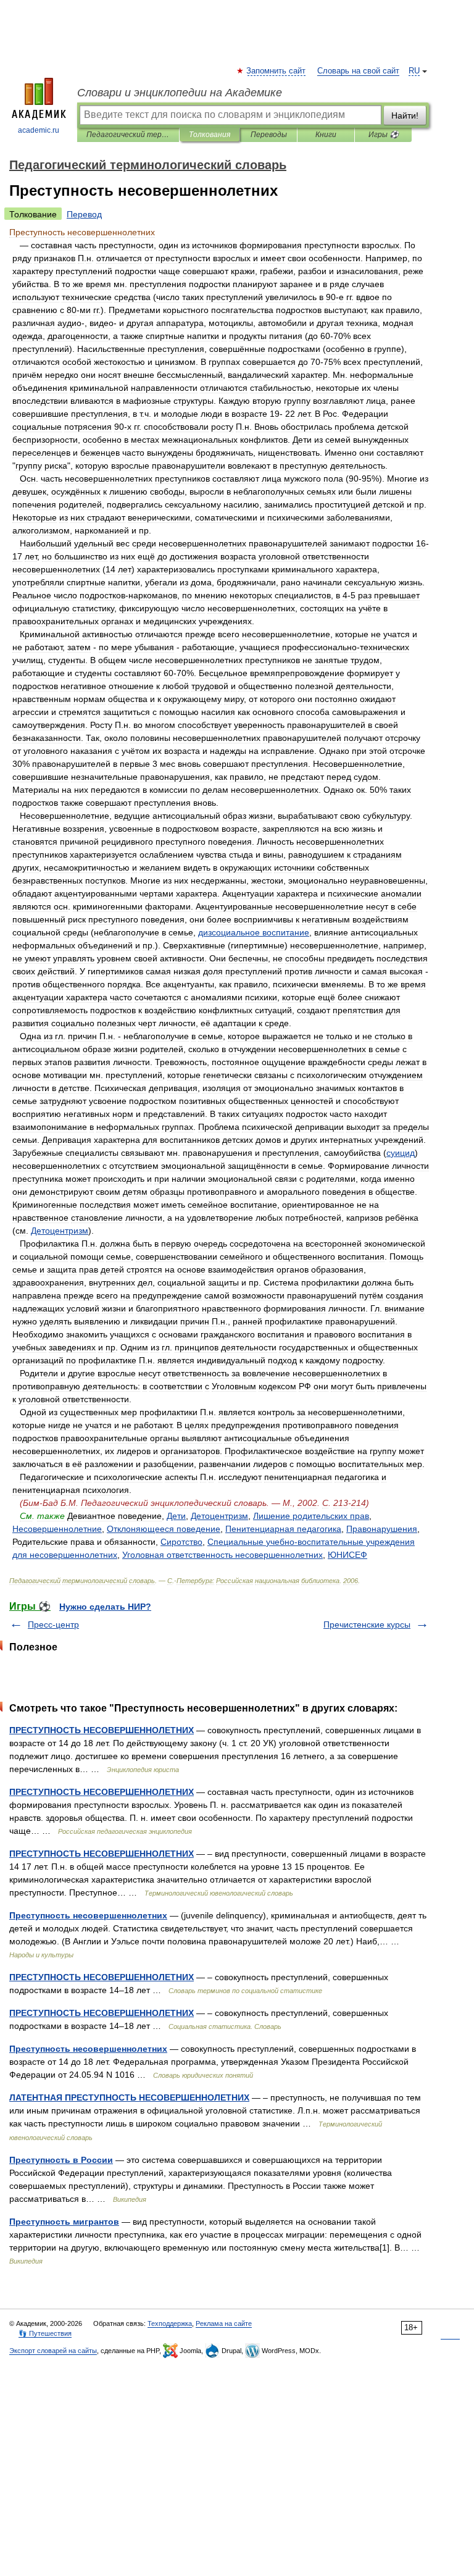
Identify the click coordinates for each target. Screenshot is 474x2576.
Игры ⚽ (384, 135)
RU (414, 71)
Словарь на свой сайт (358, 71)
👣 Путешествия (45, 2333)
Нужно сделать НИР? (105, 1607)
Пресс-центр (53, 1625)
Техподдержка (170, 2323)
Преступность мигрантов (64, 2222)
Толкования (210, 135)
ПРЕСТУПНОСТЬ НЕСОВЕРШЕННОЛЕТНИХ (102, 1730)
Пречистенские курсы (367, 1625)
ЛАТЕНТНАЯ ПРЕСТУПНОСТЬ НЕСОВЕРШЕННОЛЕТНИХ (129, 2097)
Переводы (269, 135)
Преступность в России (61, 2160)
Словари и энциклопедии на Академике (180, 93)
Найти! (405, 115)
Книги (326, 135)
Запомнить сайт (276, 71)
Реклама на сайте (224, 2323)
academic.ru (39, 130)
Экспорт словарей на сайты (53, 2351)
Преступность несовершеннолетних (88, 1915)
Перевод (84, 214)
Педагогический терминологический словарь (128, 135)
